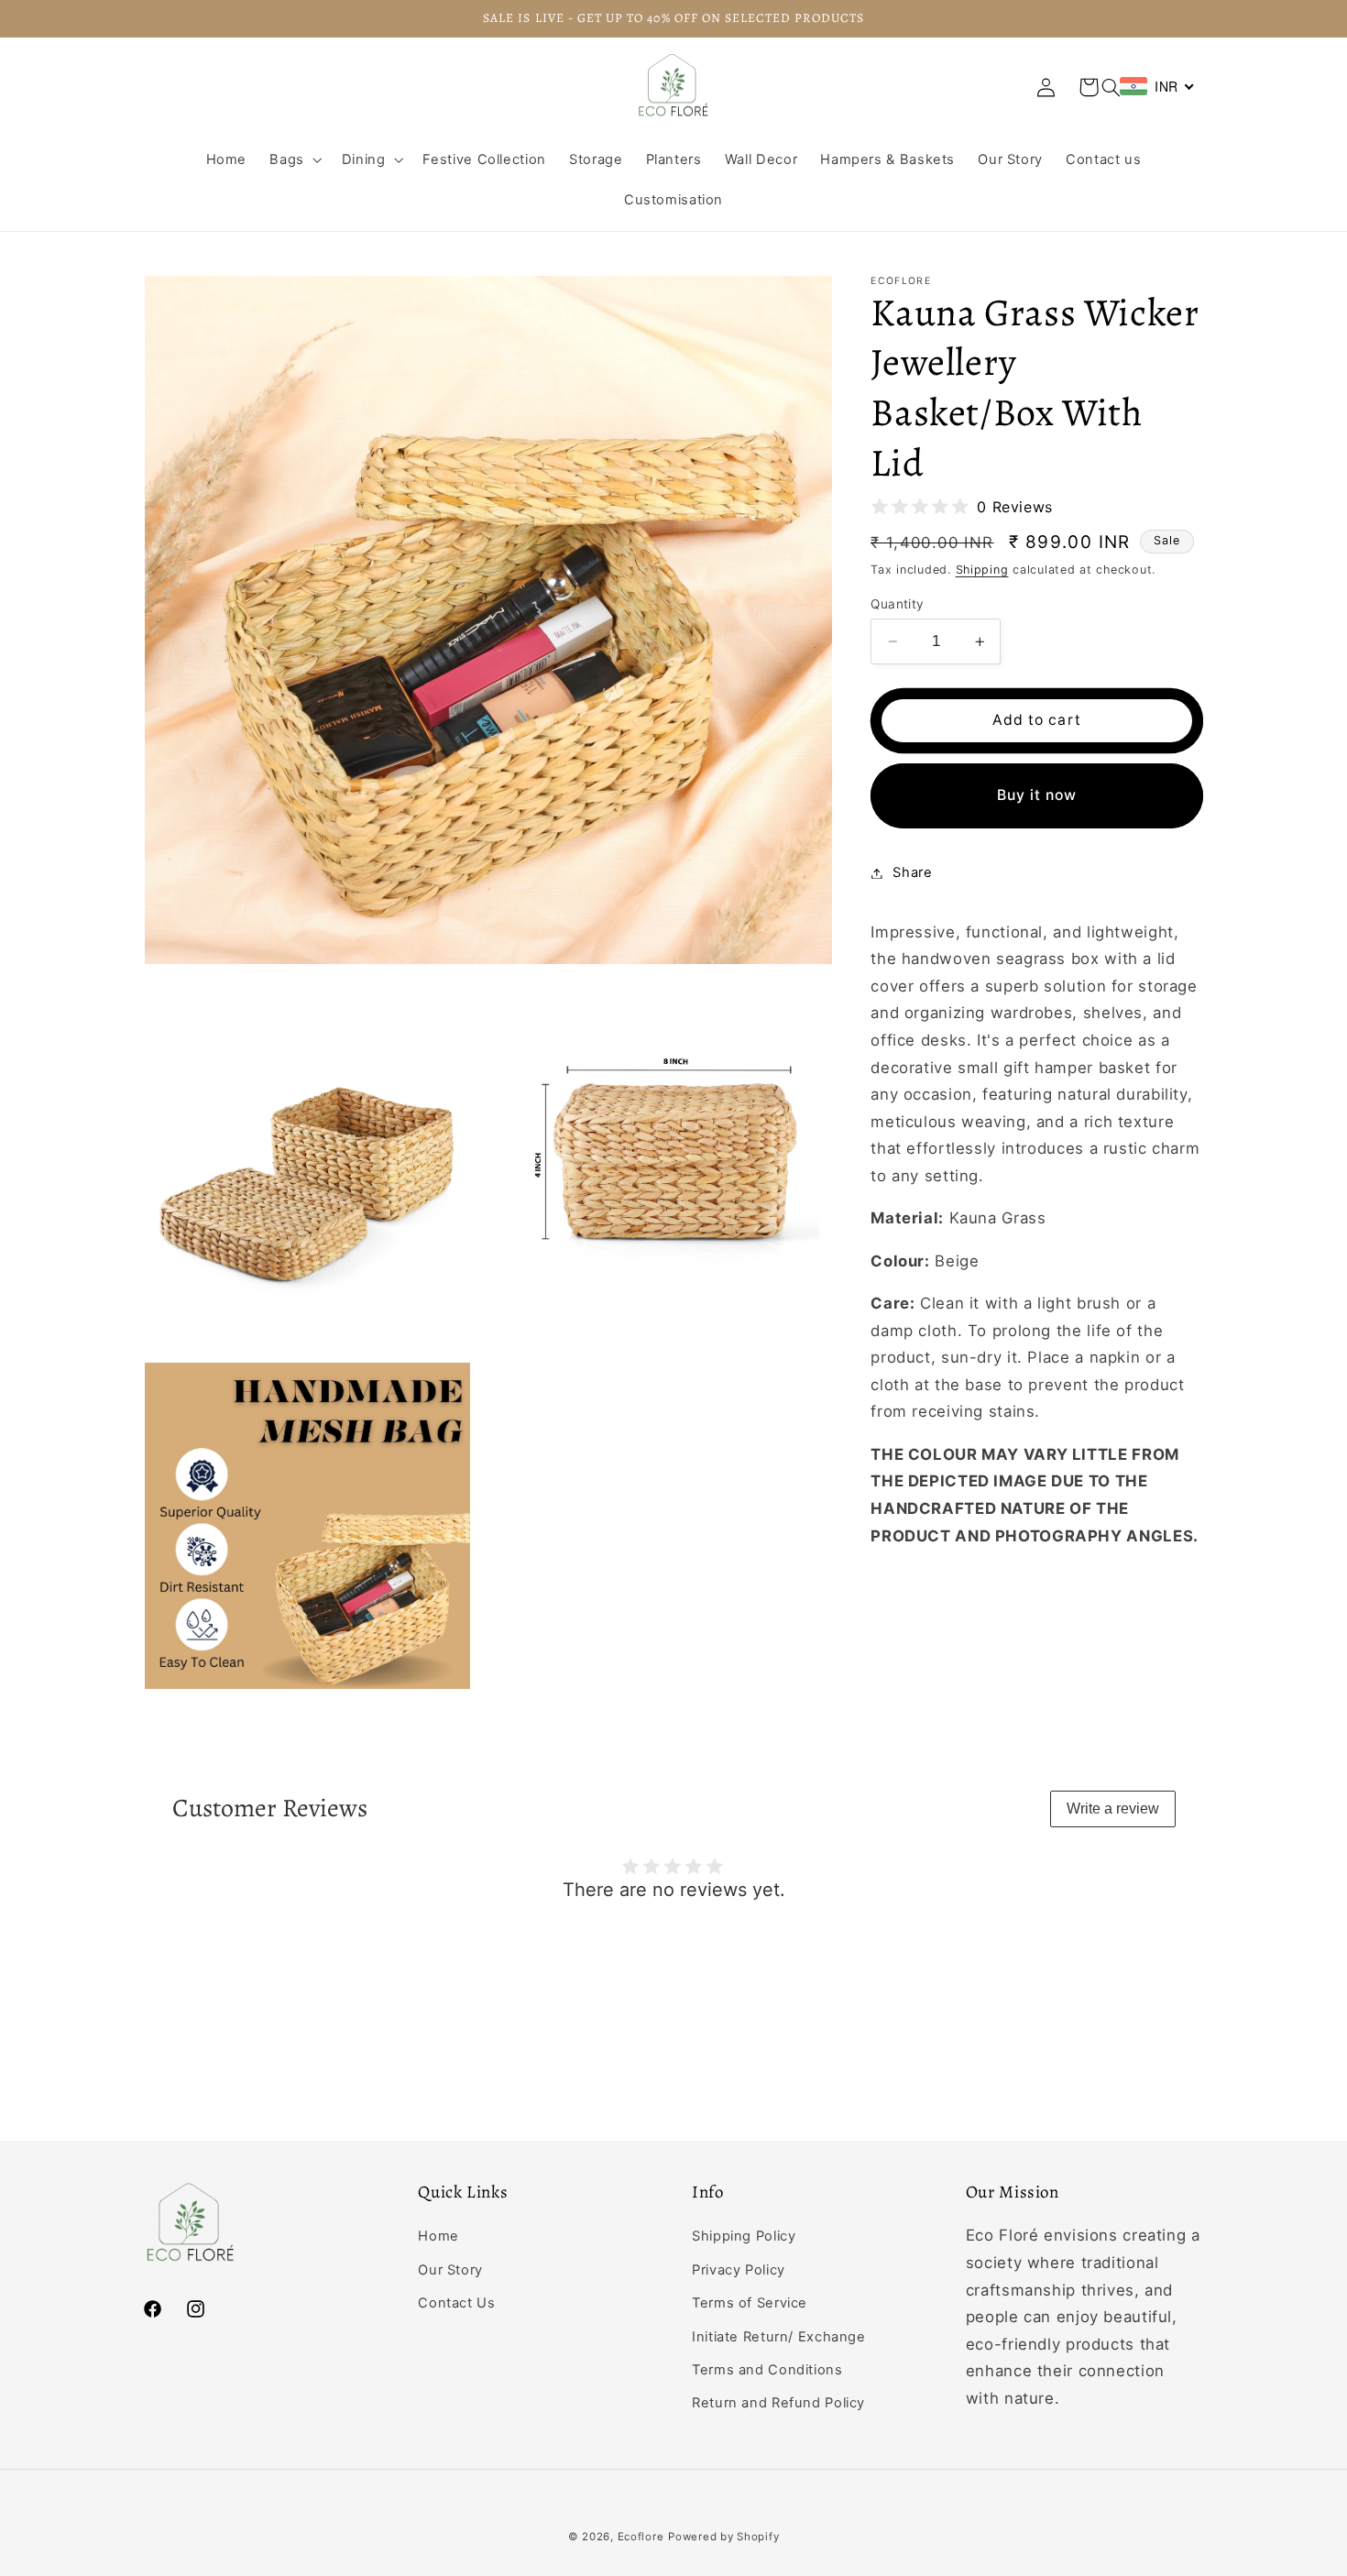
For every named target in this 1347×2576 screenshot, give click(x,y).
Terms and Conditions (767, 2370)
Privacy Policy (739, 2270)
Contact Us (456, 2303)
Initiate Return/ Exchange (779, 2337)
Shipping (982, 570)
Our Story (450, 2270)
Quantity (897, 604)
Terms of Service (750, 2303)
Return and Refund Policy (778, 2403)
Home (438, 2236)
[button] (1111, 87)
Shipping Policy (744, 2236)
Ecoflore (641, 2537)
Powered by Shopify (723, 2537)
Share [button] (912, 872)
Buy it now (1037, 795)
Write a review (1113, 1809)
